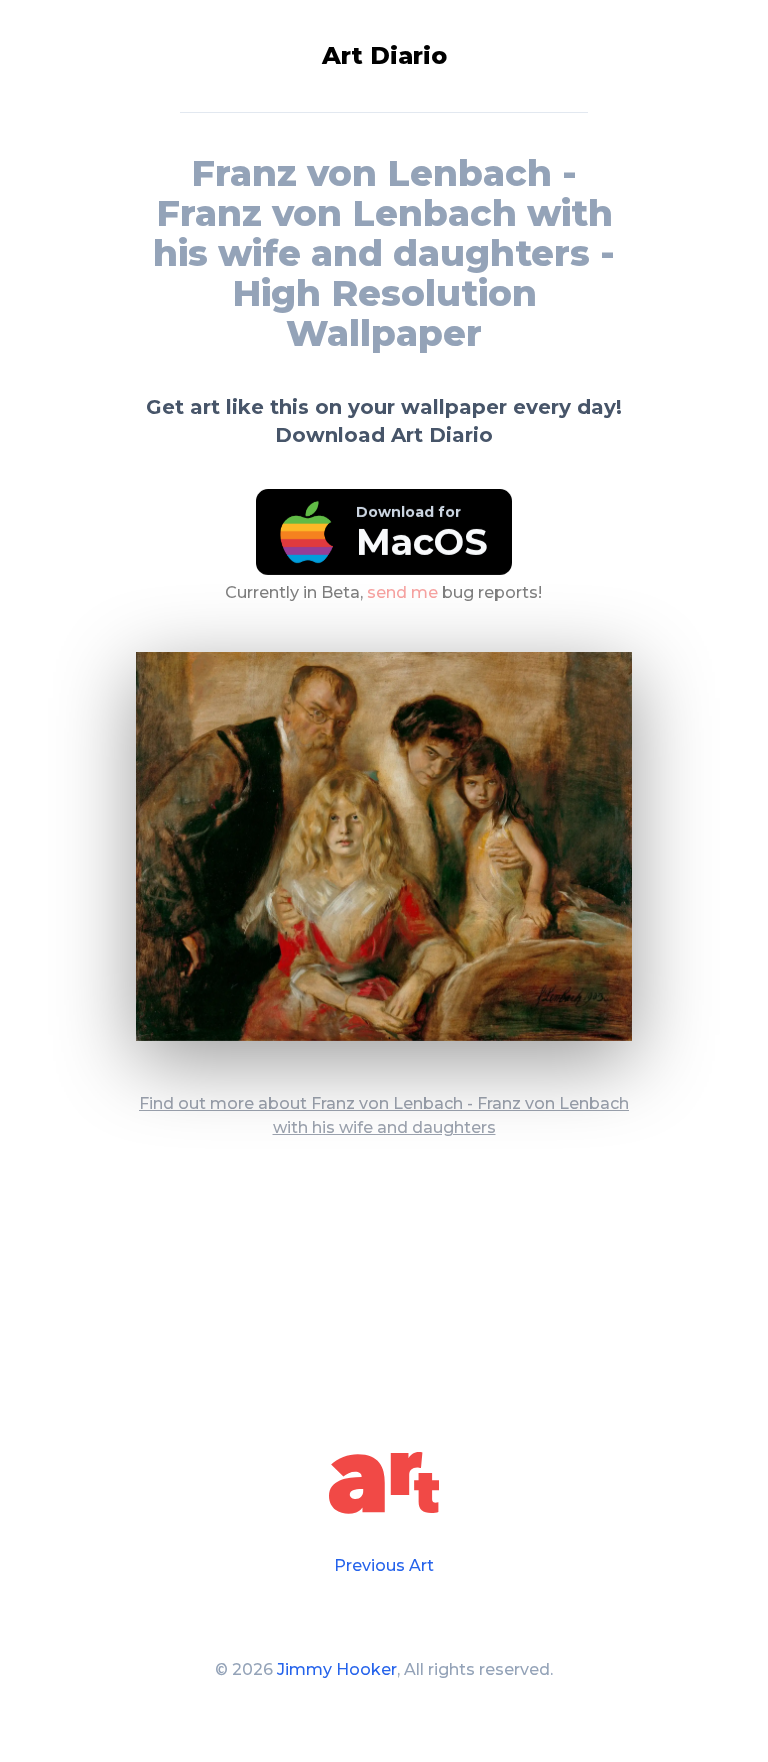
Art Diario (384, 55)
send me (402, 592)
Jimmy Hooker (337, 1669)
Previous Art (384, 1565)
